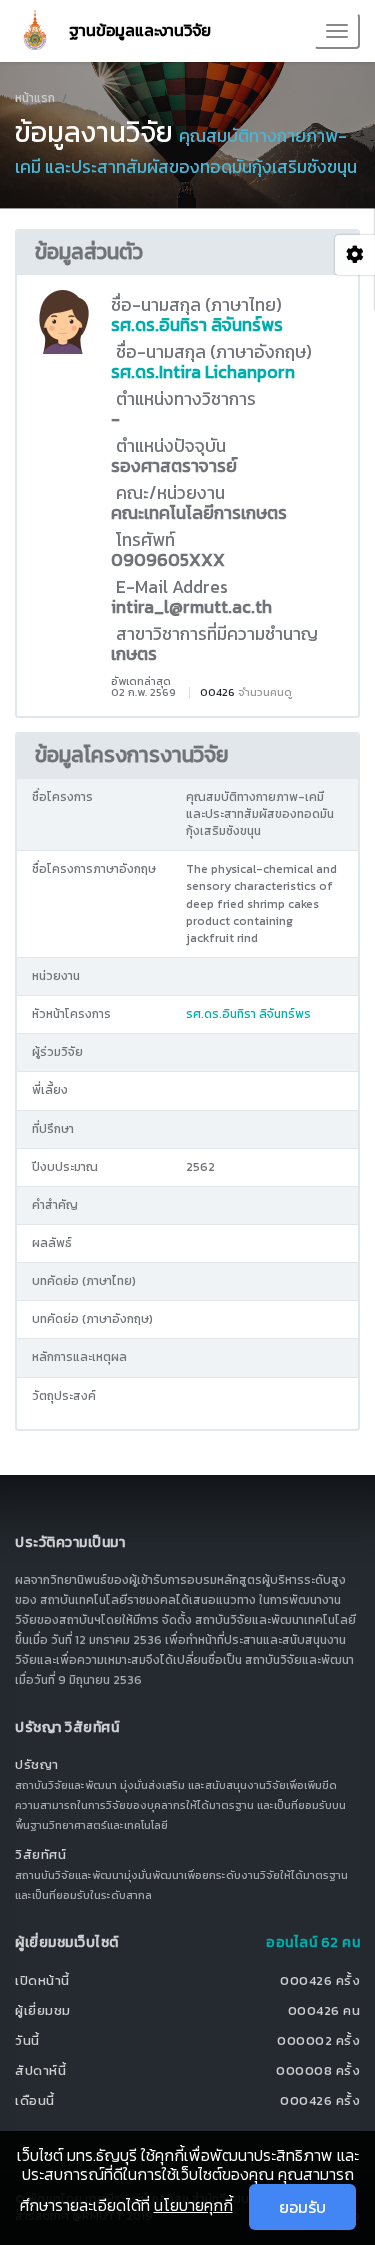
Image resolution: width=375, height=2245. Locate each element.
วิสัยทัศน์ (40, 1854)
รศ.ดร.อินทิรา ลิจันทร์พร (197, 325)
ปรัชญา (37, 1764)
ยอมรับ (302, 2207)
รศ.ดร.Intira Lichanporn (203, 372)
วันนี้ (27, 2040)
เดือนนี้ (35, 2100)
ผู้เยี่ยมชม (43, 2010)
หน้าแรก (35, 98)
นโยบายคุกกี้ (193, 2205)
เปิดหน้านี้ (42, 1980)
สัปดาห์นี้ (40, 2070)
